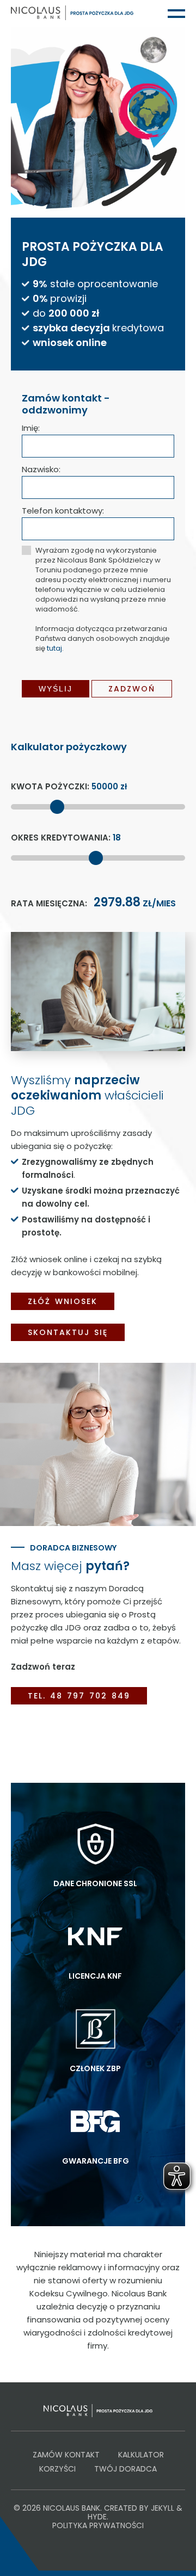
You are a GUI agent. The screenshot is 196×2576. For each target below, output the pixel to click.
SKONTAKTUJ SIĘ (68, 1332)
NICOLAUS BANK (72, 2508)
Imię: (31, 428)
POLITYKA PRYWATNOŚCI (98, 2525)
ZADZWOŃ (132, 689)
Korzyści (57, 2469)
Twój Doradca (125, 2469)
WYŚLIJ (56, 689)
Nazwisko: (41, 469)
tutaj (54, 648)
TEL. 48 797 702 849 (79, 1696)
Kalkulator (141, 2455)
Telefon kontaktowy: (63, 511)
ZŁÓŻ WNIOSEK (63, 1301)
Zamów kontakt (66, 2455)
